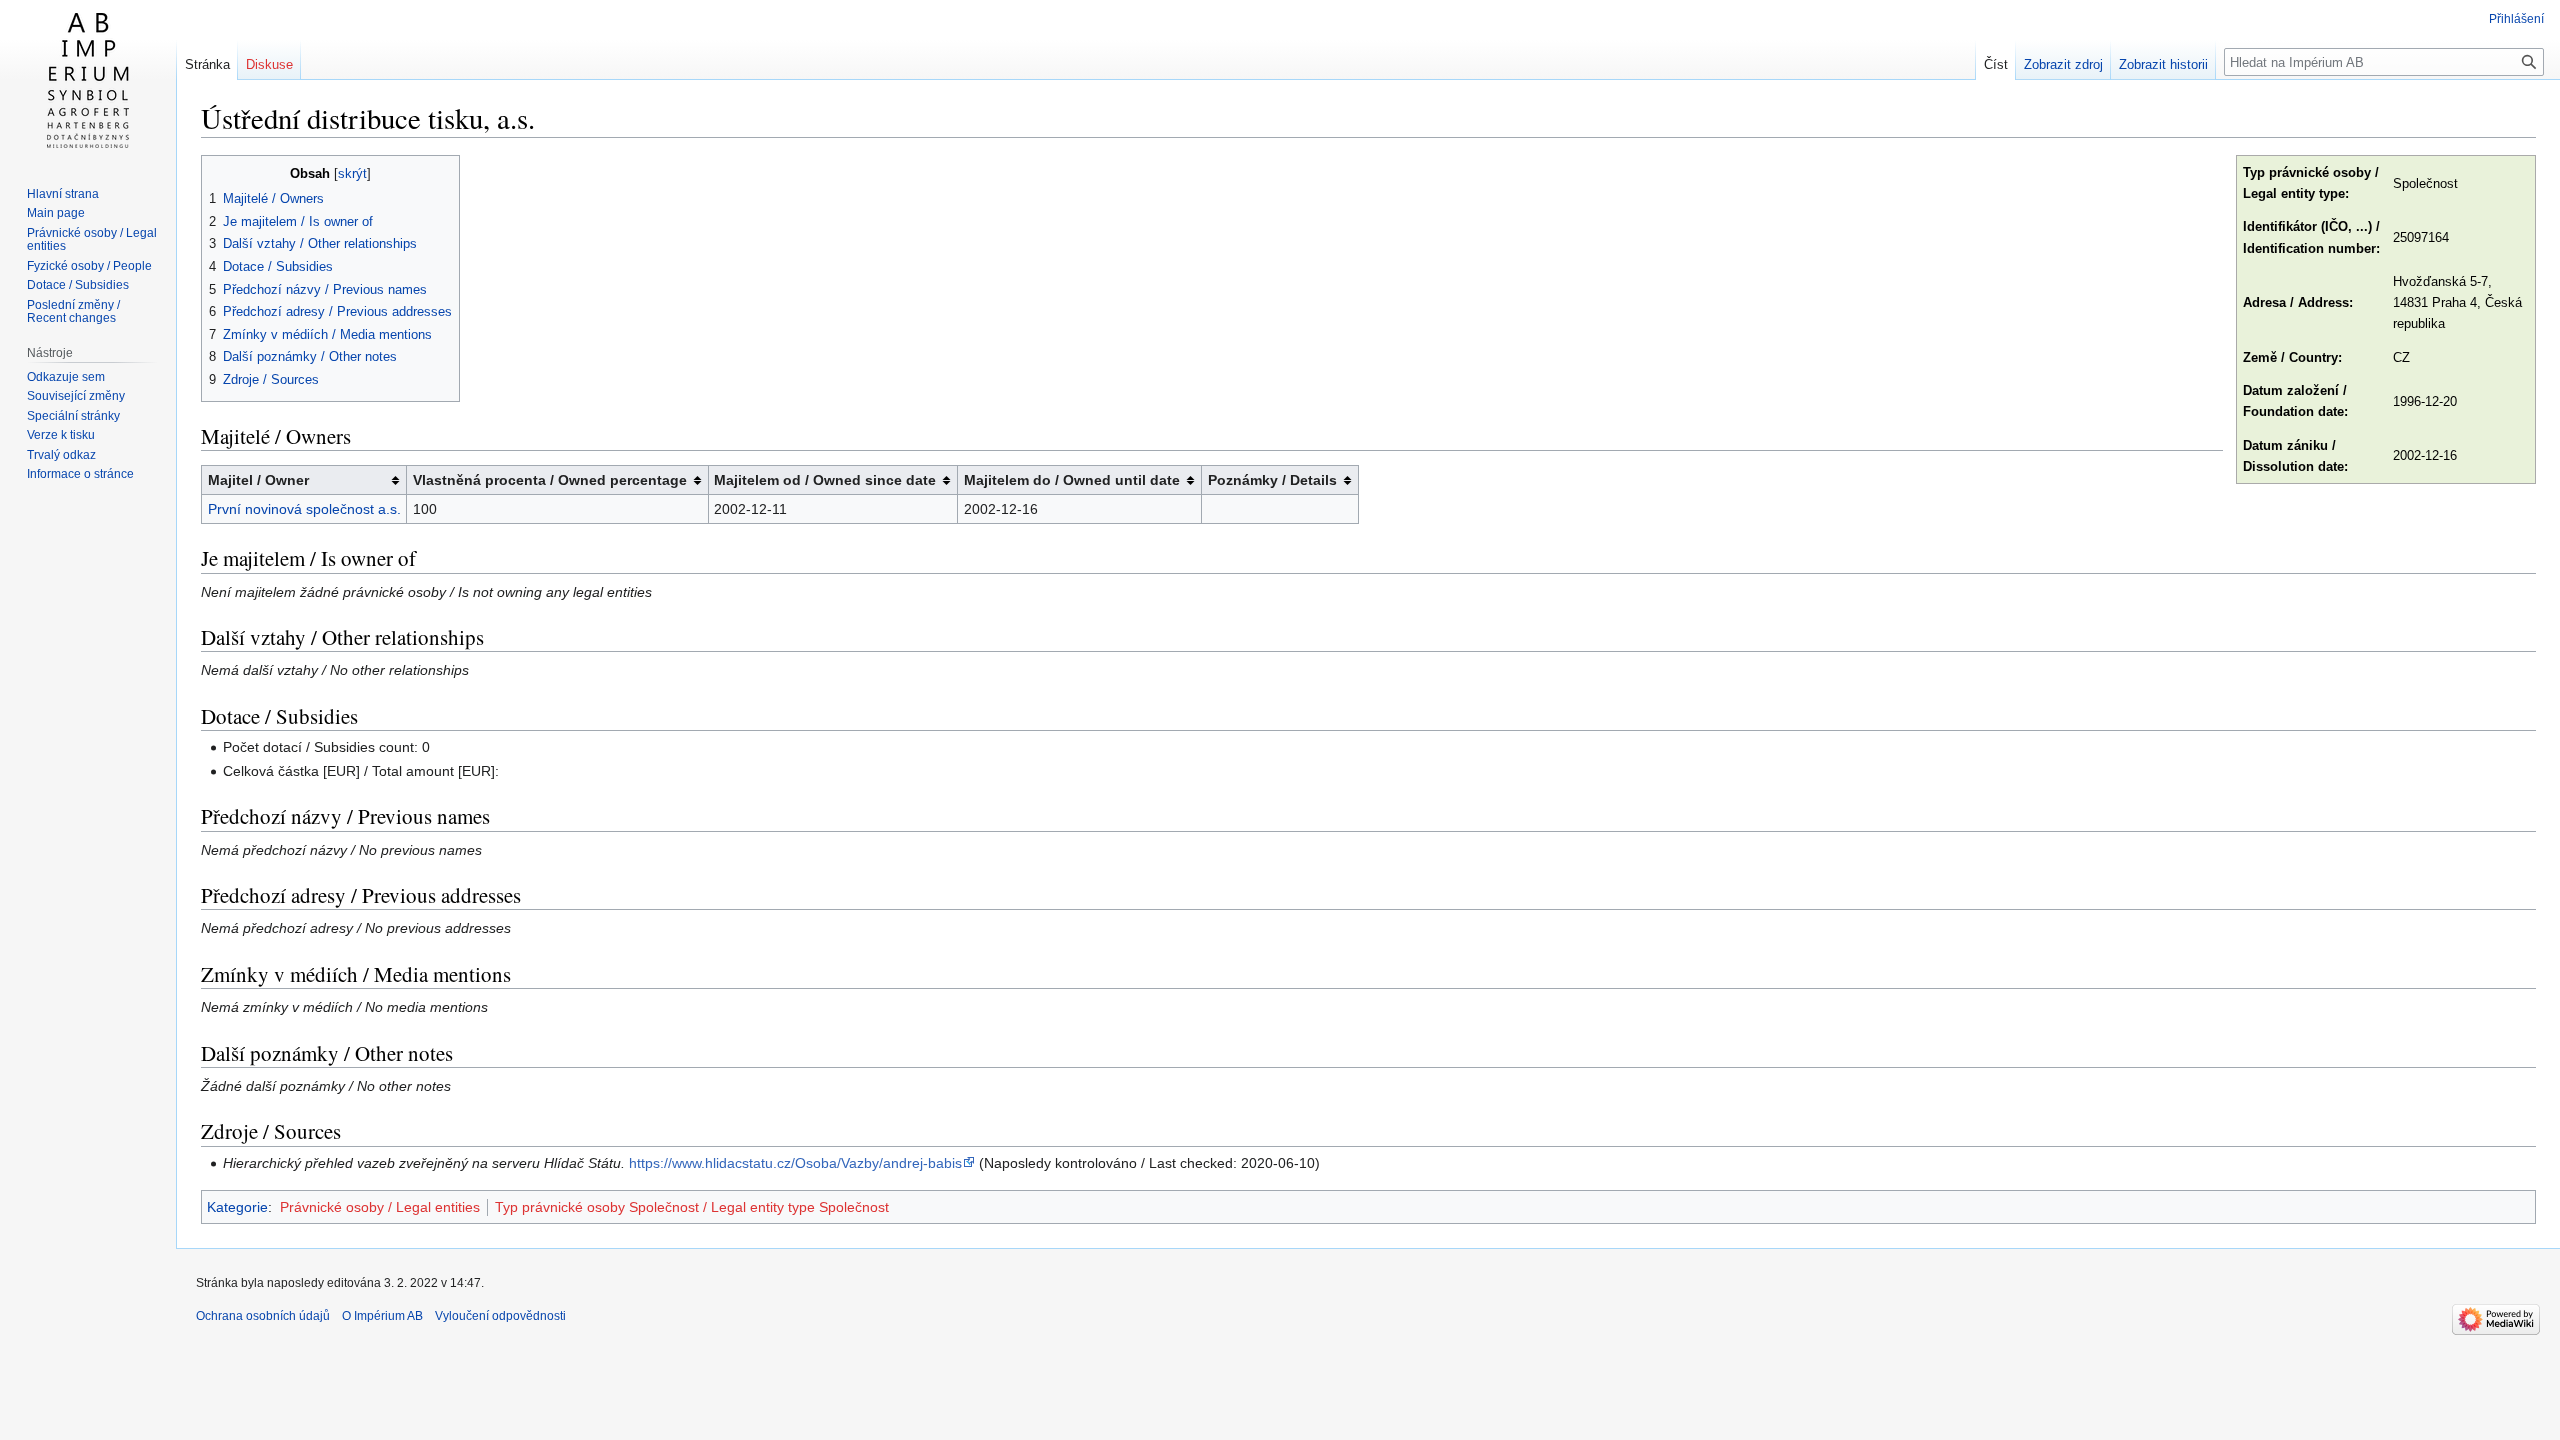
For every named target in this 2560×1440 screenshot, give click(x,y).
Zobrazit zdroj (2063, 64)
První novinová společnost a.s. (304, 509)
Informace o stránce (80, 474)
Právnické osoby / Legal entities (380, 1207)
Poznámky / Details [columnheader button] (1272, 480)
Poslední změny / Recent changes (73, 312)
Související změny (76, 396)
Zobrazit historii (2163, 64)
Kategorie (237, 1207)
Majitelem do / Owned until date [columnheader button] (1072, 480)
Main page (56, 213)
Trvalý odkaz (61, 455)
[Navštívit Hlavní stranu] (88, 80)
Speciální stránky (73, 416)
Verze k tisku (61, 435)
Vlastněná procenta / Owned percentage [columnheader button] (550, 480)
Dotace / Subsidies (78, 285)
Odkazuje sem (66, 377)
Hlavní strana (63, 194)
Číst (1996, 64)
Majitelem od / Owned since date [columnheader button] (825, 480)
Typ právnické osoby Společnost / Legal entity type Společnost (692, 1207)
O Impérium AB (382, 1316)
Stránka (207, 64)
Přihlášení (2516, 19)
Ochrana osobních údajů (263, 1316)
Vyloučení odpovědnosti (500, 1316)
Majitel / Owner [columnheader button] (258, 480)
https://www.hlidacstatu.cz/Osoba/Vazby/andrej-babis (795, 1163)
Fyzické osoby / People (89, 266)
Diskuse (269, 64)
